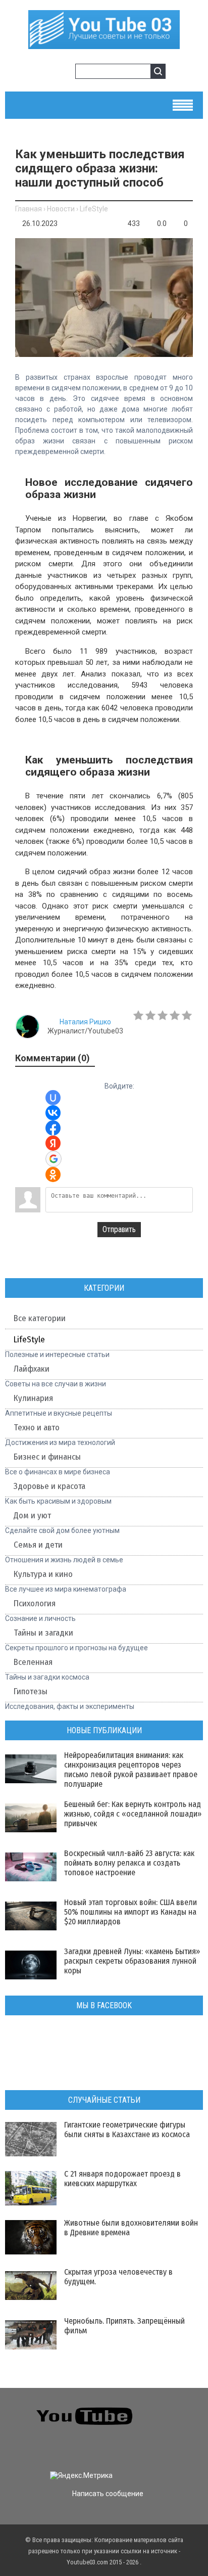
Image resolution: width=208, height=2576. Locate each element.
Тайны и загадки (43, 1633)
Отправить (119, 1229)
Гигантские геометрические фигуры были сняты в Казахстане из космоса (127, 2130)
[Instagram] (15, 2448)
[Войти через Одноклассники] (53, 1174)
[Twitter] (185, 2409)
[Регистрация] (64, 73)
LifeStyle (94, 209)
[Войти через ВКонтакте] (53, 1113)
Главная (29, 209)
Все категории (40, 1318)
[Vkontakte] (166, 2409)
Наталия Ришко (85, 1022)
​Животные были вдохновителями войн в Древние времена (131, 2228)
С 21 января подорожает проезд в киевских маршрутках (122, 2179)
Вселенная (33, 1662)
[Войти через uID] (53, 1098)
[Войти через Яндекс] (53, 1143)
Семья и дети (38, 1545)
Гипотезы (31, 1691)
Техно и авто (37, 1428)
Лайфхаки (32, 1369)
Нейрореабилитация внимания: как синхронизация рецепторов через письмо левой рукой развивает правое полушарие (131, 1770)
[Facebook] (166, 2428)
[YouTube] (185, 2428)
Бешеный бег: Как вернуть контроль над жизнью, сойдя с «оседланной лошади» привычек (133, 1814)
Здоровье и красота (49, 1486)
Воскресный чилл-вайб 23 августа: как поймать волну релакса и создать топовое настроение (129, 1863)
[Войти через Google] (54, 1159)
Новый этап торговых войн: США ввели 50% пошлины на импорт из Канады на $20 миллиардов (131, 1912)
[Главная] (104, 45)
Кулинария (33, 1398)
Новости (61, 209)
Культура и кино (43, 1574)
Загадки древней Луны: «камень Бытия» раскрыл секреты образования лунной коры (132, 1961)
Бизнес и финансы (47, 1457)
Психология (35, 1603)
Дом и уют (32, 1516)
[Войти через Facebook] (53, 1128)
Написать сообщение (108, 2494)
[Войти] (48, 73)
